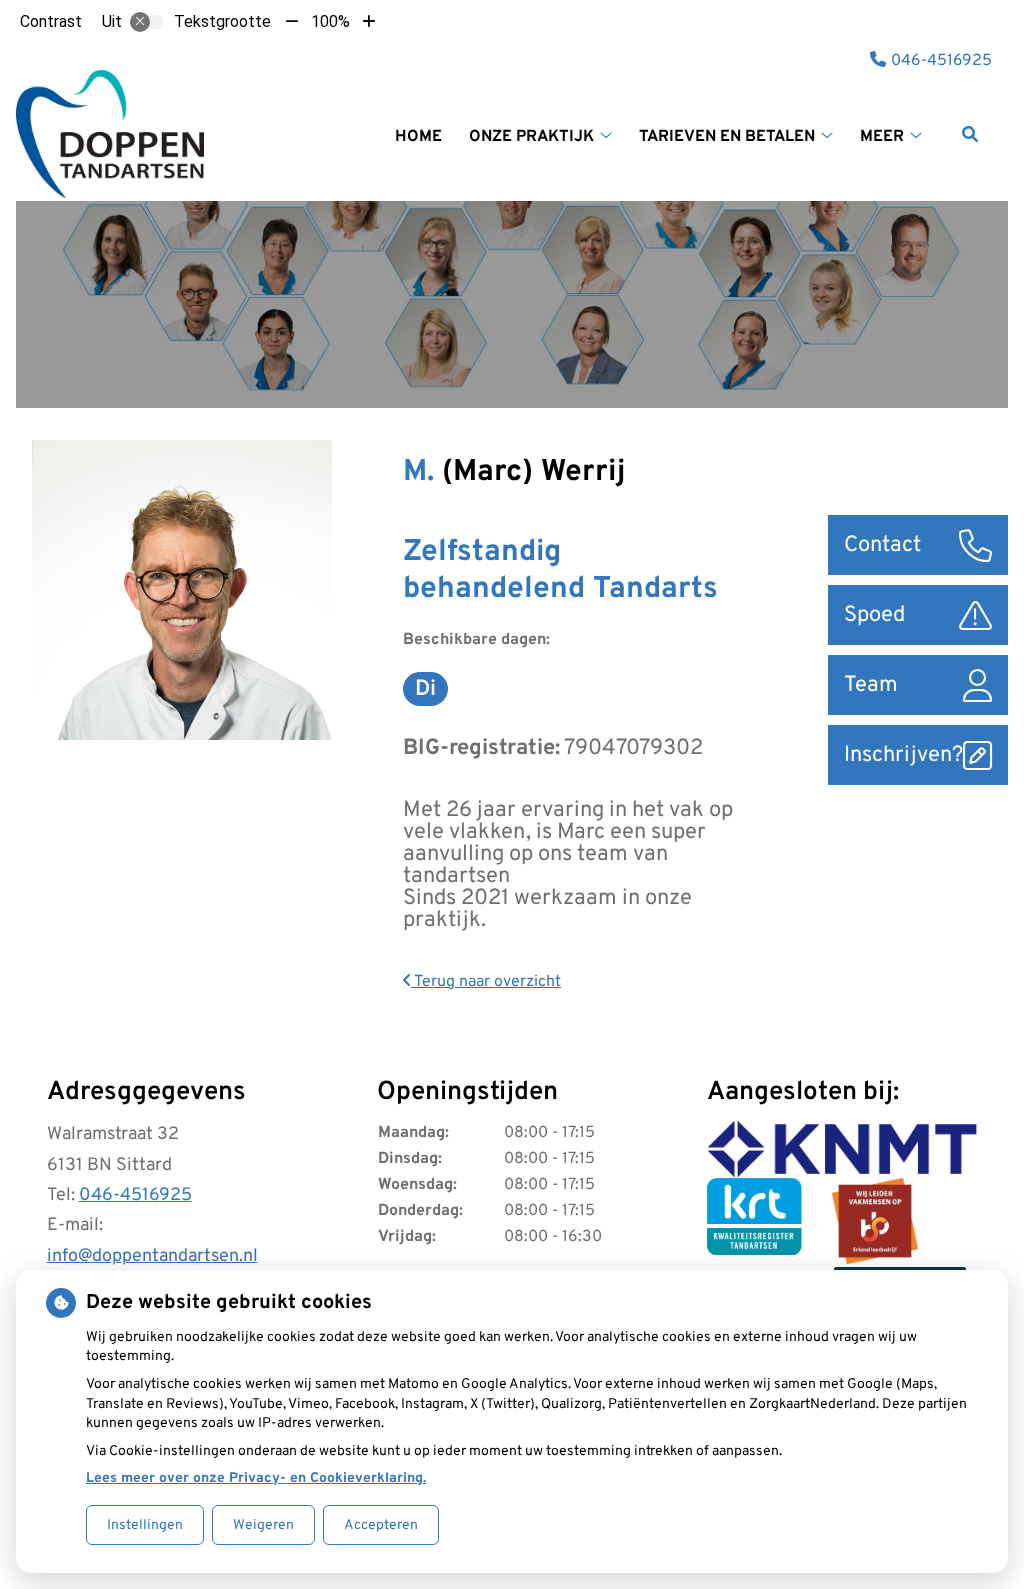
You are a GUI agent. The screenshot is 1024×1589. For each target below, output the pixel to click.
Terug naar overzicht (486, 982)
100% (330, 21)
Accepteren (381, 1525)
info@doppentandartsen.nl (152, 1256)
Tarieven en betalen (727, 137)
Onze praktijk (531, 137)
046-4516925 (135, 1195)
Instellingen (145, 1525)
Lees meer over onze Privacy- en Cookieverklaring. (256, 1478)
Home (418, 137)
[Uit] (147, 22)
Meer (882, 137)
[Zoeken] (970, 134)
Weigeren (263, 1525)
